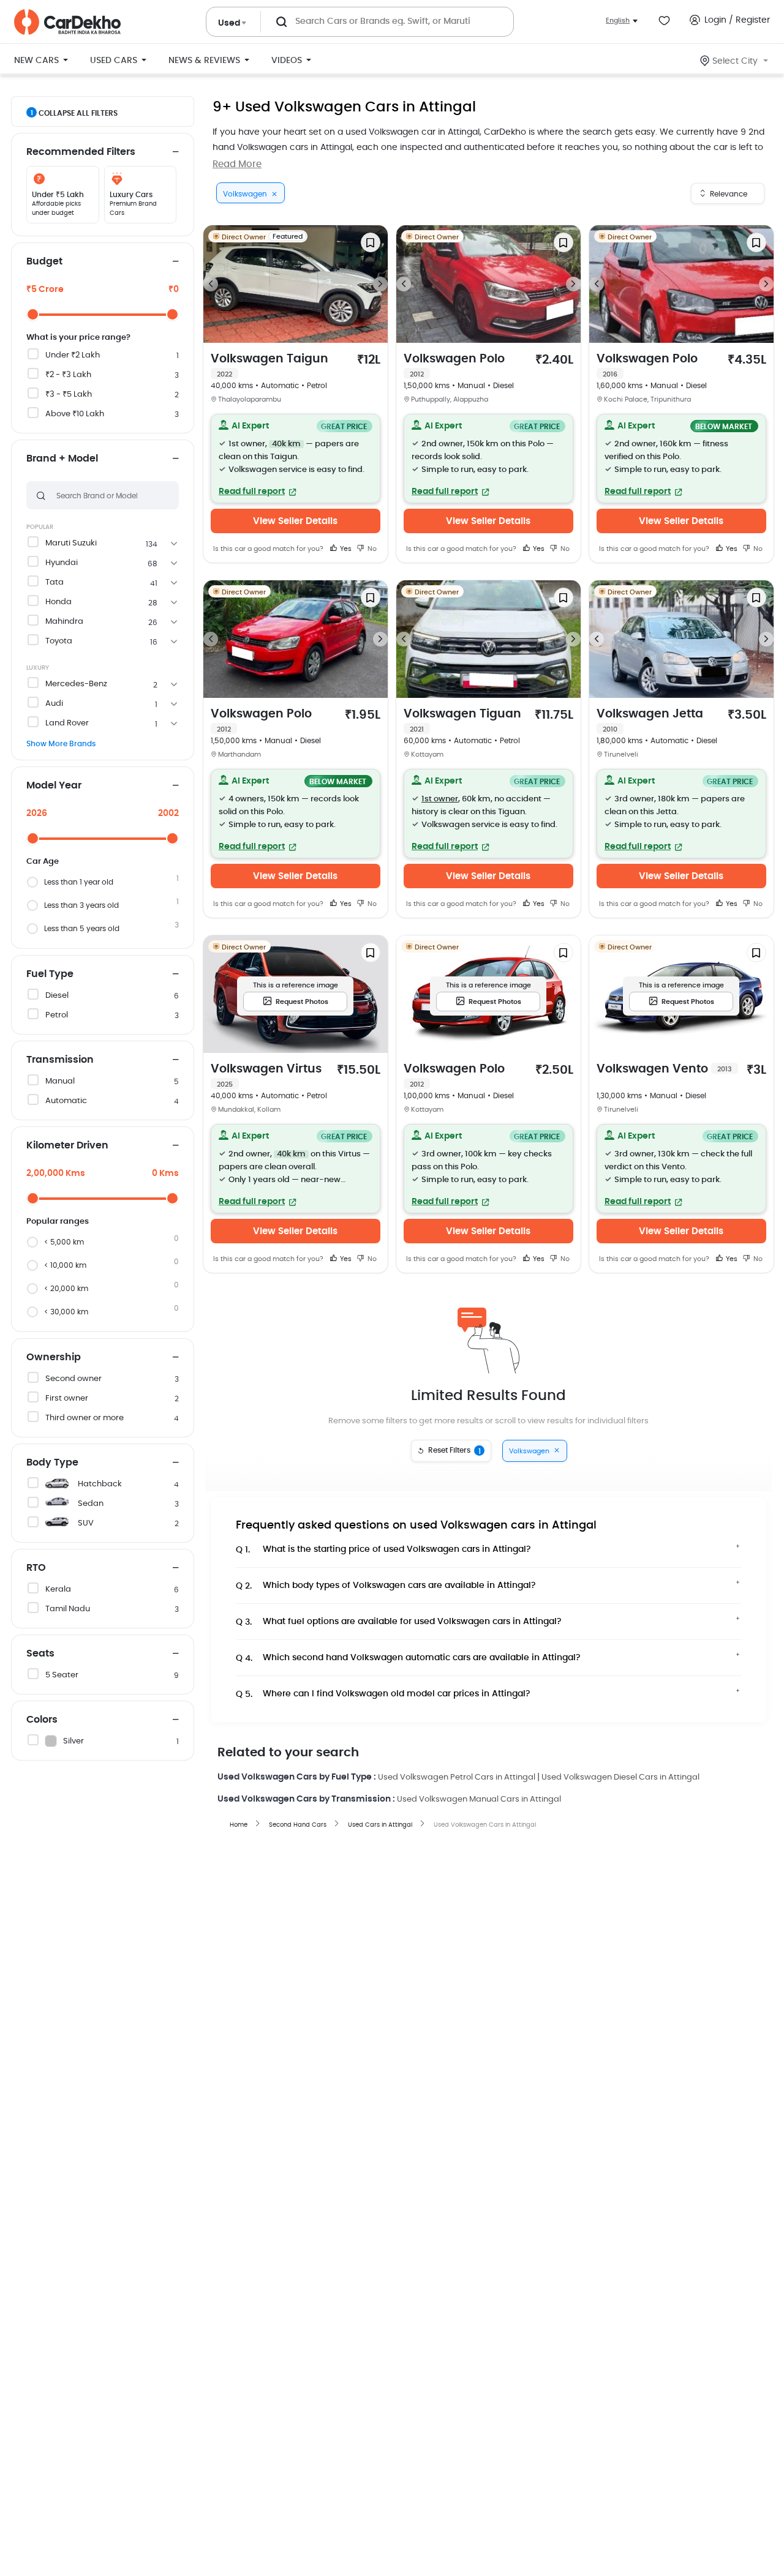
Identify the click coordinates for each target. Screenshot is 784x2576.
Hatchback (100, 1484)
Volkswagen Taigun (269, 365)
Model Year (54, 785)
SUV (86, 1523)
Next (380, 284)
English (618, 21)
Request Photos (302, 1002)
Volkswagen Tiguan (462, 721)
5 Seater (62, 1675)
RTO (36, 1568)
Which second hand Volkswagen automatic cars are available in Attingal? (408, 1658)
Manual (60, 1081)
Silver (73, 1741)
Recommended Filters (81, 152)
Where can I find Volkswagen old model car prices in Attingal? (383, 1694)
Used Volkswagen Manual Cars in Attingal (479, 1799)
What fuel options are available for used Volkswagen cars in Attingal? (399, 1622)
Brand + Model (62, 459)
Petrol (57, 1015)
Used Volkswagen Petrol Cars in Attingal (457, 1777)
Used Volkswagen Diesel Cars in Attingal (620, 1777)
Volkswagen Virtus (266, 1076)
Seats (40, 1653)
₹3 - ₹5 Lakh (69, 395)
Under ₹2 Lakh (73, 355)
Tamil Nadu (68, 1609)
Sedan (91, 1504)
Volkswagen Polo (454, 365)
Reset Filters (454, 1451)
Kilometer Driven (67, 1145)
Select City (735, 61)
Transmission (60, 1060)
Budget (44, 261)
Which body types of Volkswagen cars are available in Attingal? (386, 1586)
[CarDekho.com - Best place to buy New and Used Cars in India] (67, 22)
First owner (67, 1398)
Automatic (66, 1101)
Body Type (52, 1462)
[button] (296, 459)
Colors (42, 1720)
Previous (211, 284)
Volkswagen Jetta (650, 721)
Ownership (54, 1357)
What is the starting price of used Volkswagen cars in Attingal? (383, 1550)
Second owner (73, 1379)
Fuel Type (50, 974)
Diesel (57, 996)
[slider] (33, 314)
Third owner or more (85, 1418)
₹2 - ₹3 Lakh (68, 375)
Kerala (58, 1589)
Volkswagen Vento (664, 1069)
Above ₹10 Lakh (75, 414)
